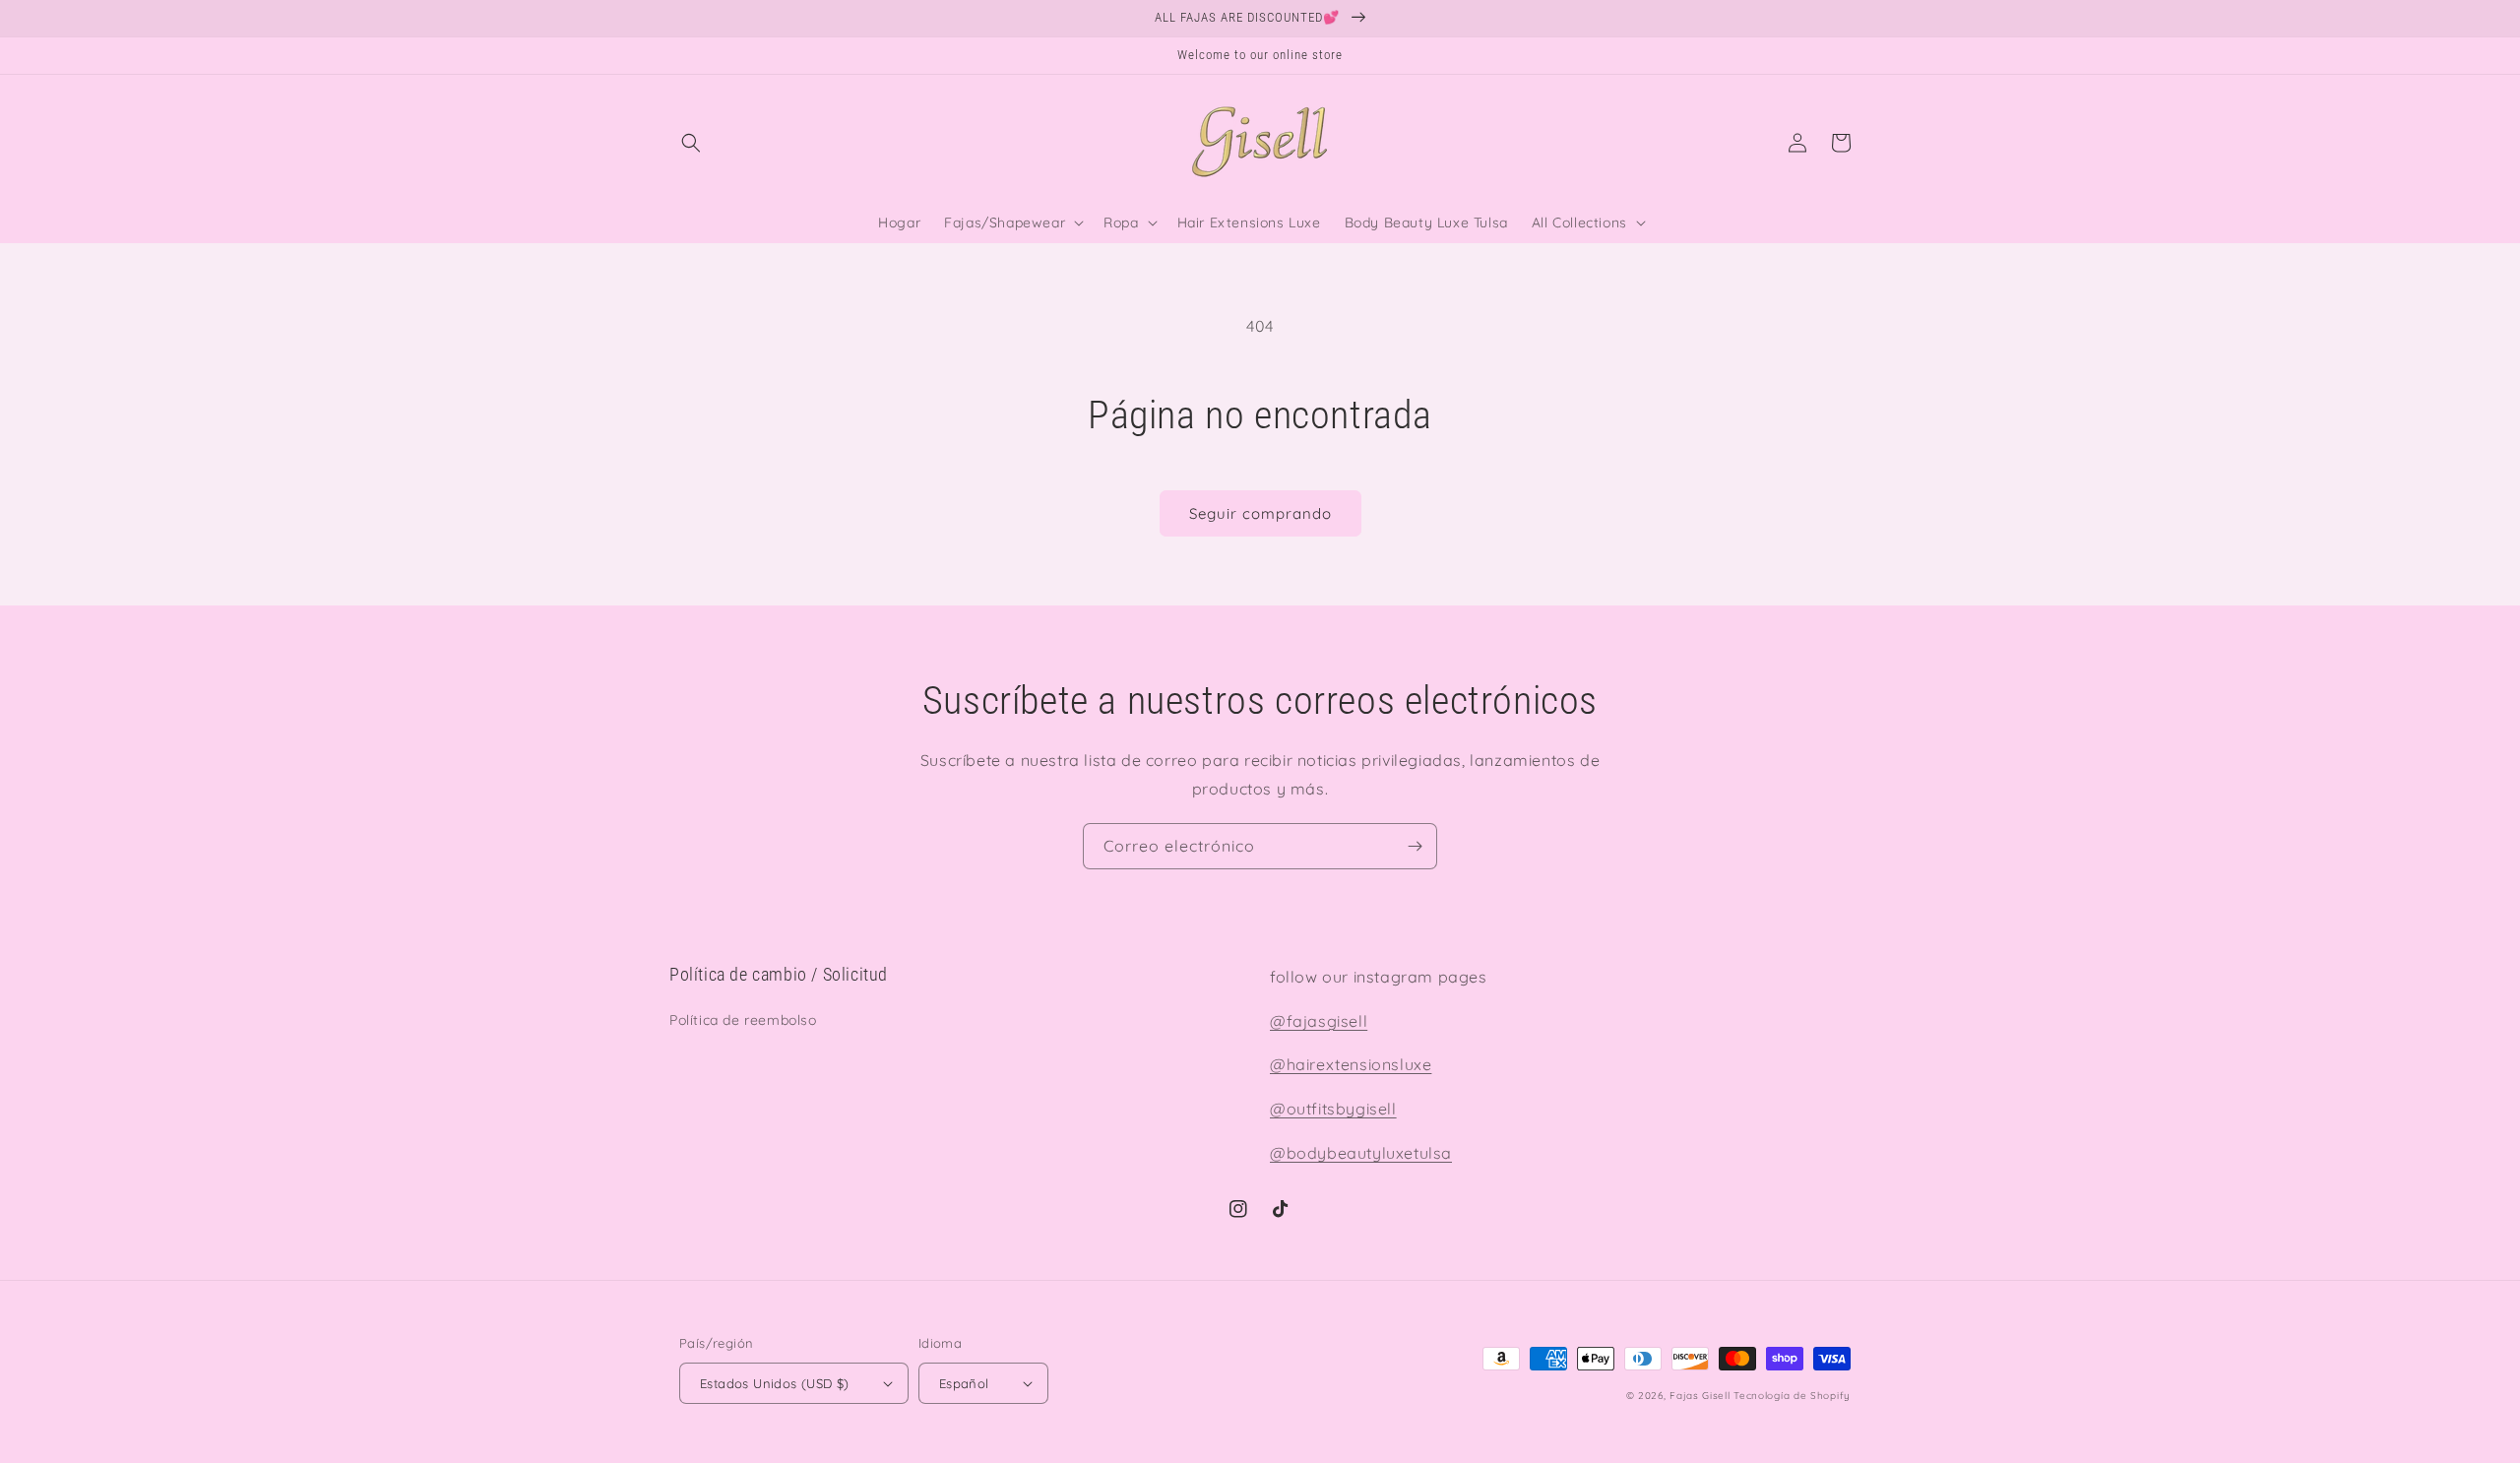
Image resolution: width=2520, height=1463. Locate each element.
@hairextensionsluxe (1351, 1064)
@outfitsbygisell (1333, 1109)
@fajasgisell (1319, 1021)
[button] (691, 143)
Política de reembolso (743, 1020)
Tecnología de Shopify (1792, 1396)
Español (964, 1383)
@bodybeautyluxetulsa (1361, 1153)
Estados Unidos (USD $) (775, 1383)
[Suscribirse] (1415, 846)
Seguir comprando (1260, 513)
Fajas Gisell (1700, 1396)
